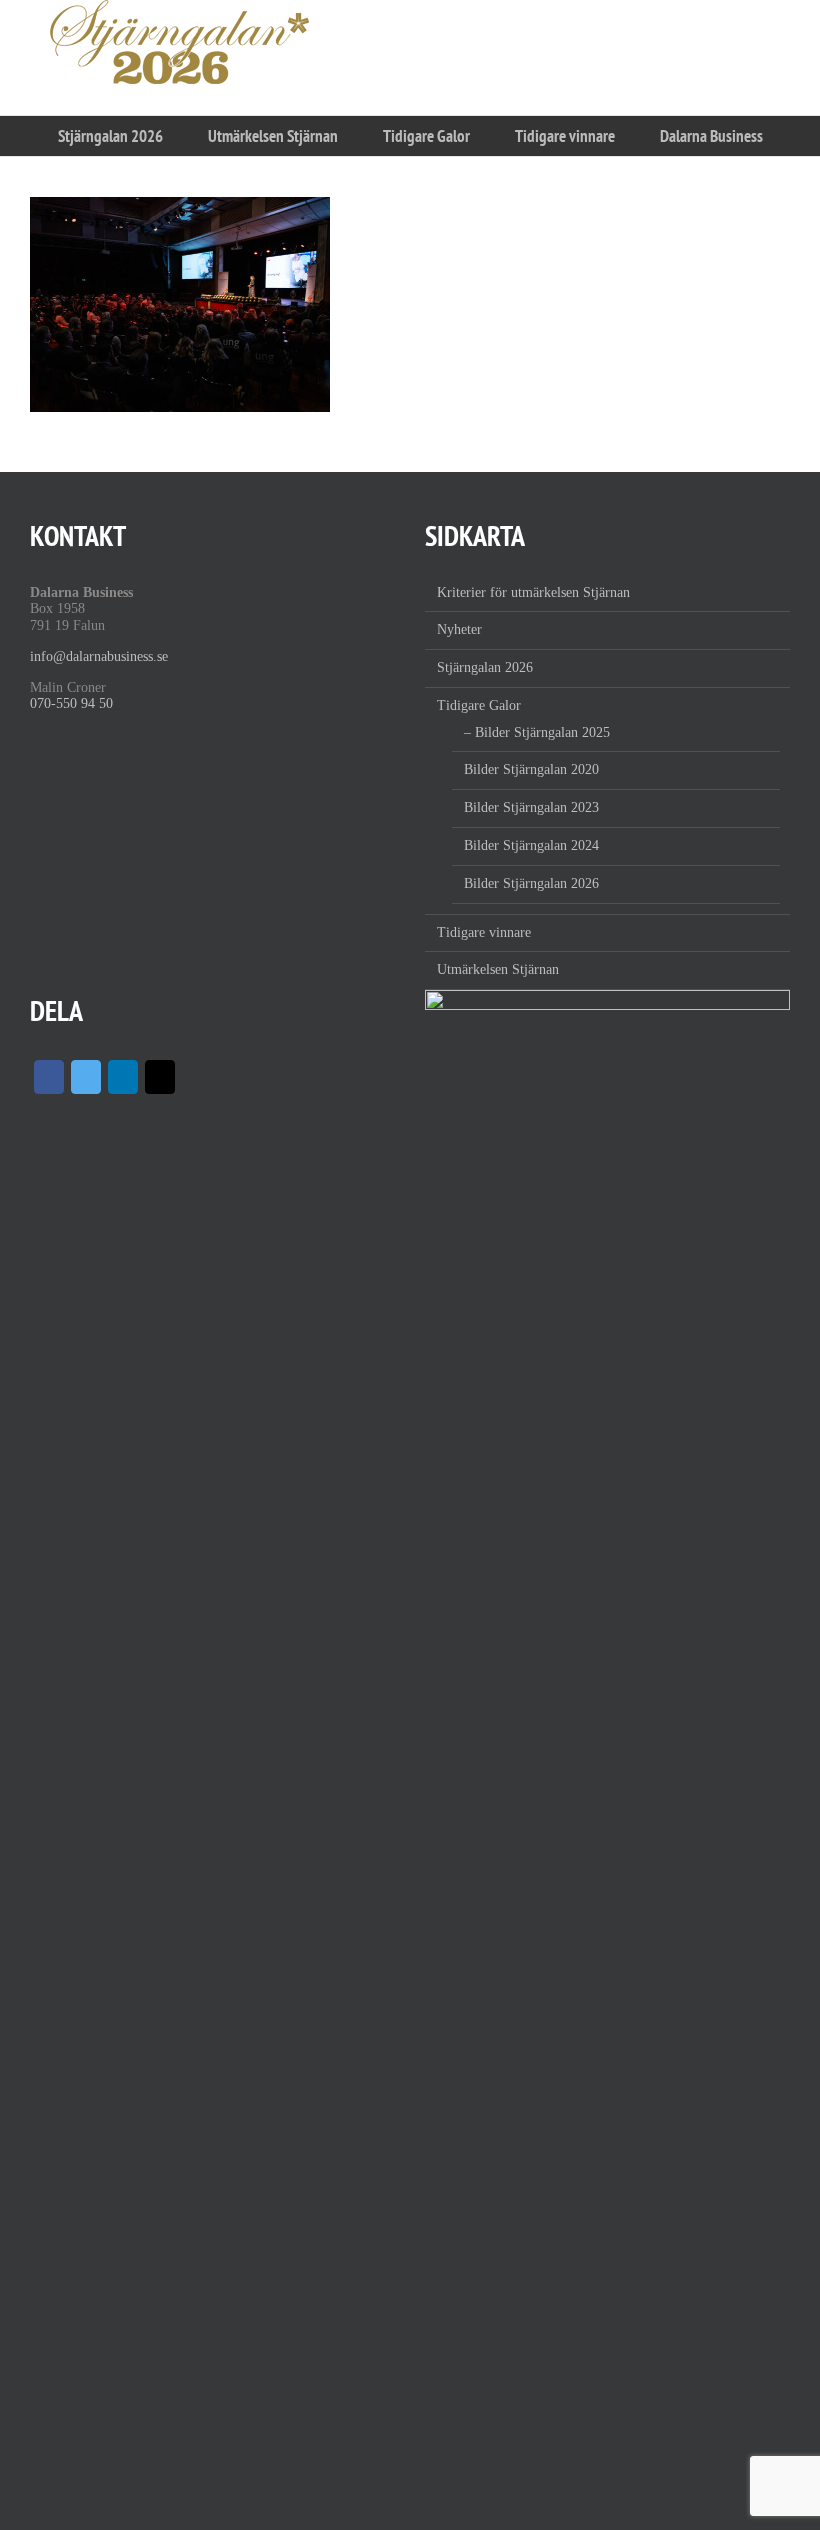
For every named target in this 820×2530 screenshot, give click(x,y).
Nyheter (459, 629)
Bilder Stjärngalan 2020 (531, 769)
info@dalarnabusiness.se (99, 656)
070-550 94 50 (71, 703)
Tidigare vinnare (484, 932)
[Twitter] (86, 1077)
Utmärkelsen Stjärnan (498, 969)
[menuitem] (110, 136)
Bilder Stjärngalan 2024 (531, 845)
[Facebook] (49, 1077)
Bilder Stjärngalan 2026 (531, 883)
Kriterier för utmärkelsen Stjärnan (533, 592)
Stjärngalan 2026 (485, 667)
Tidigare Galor (479, 705)
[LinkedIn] (123, 1077)
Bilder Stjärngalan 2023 (531, 807)
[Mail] (160, 1077)
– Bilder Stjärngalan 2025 (537, 732)
